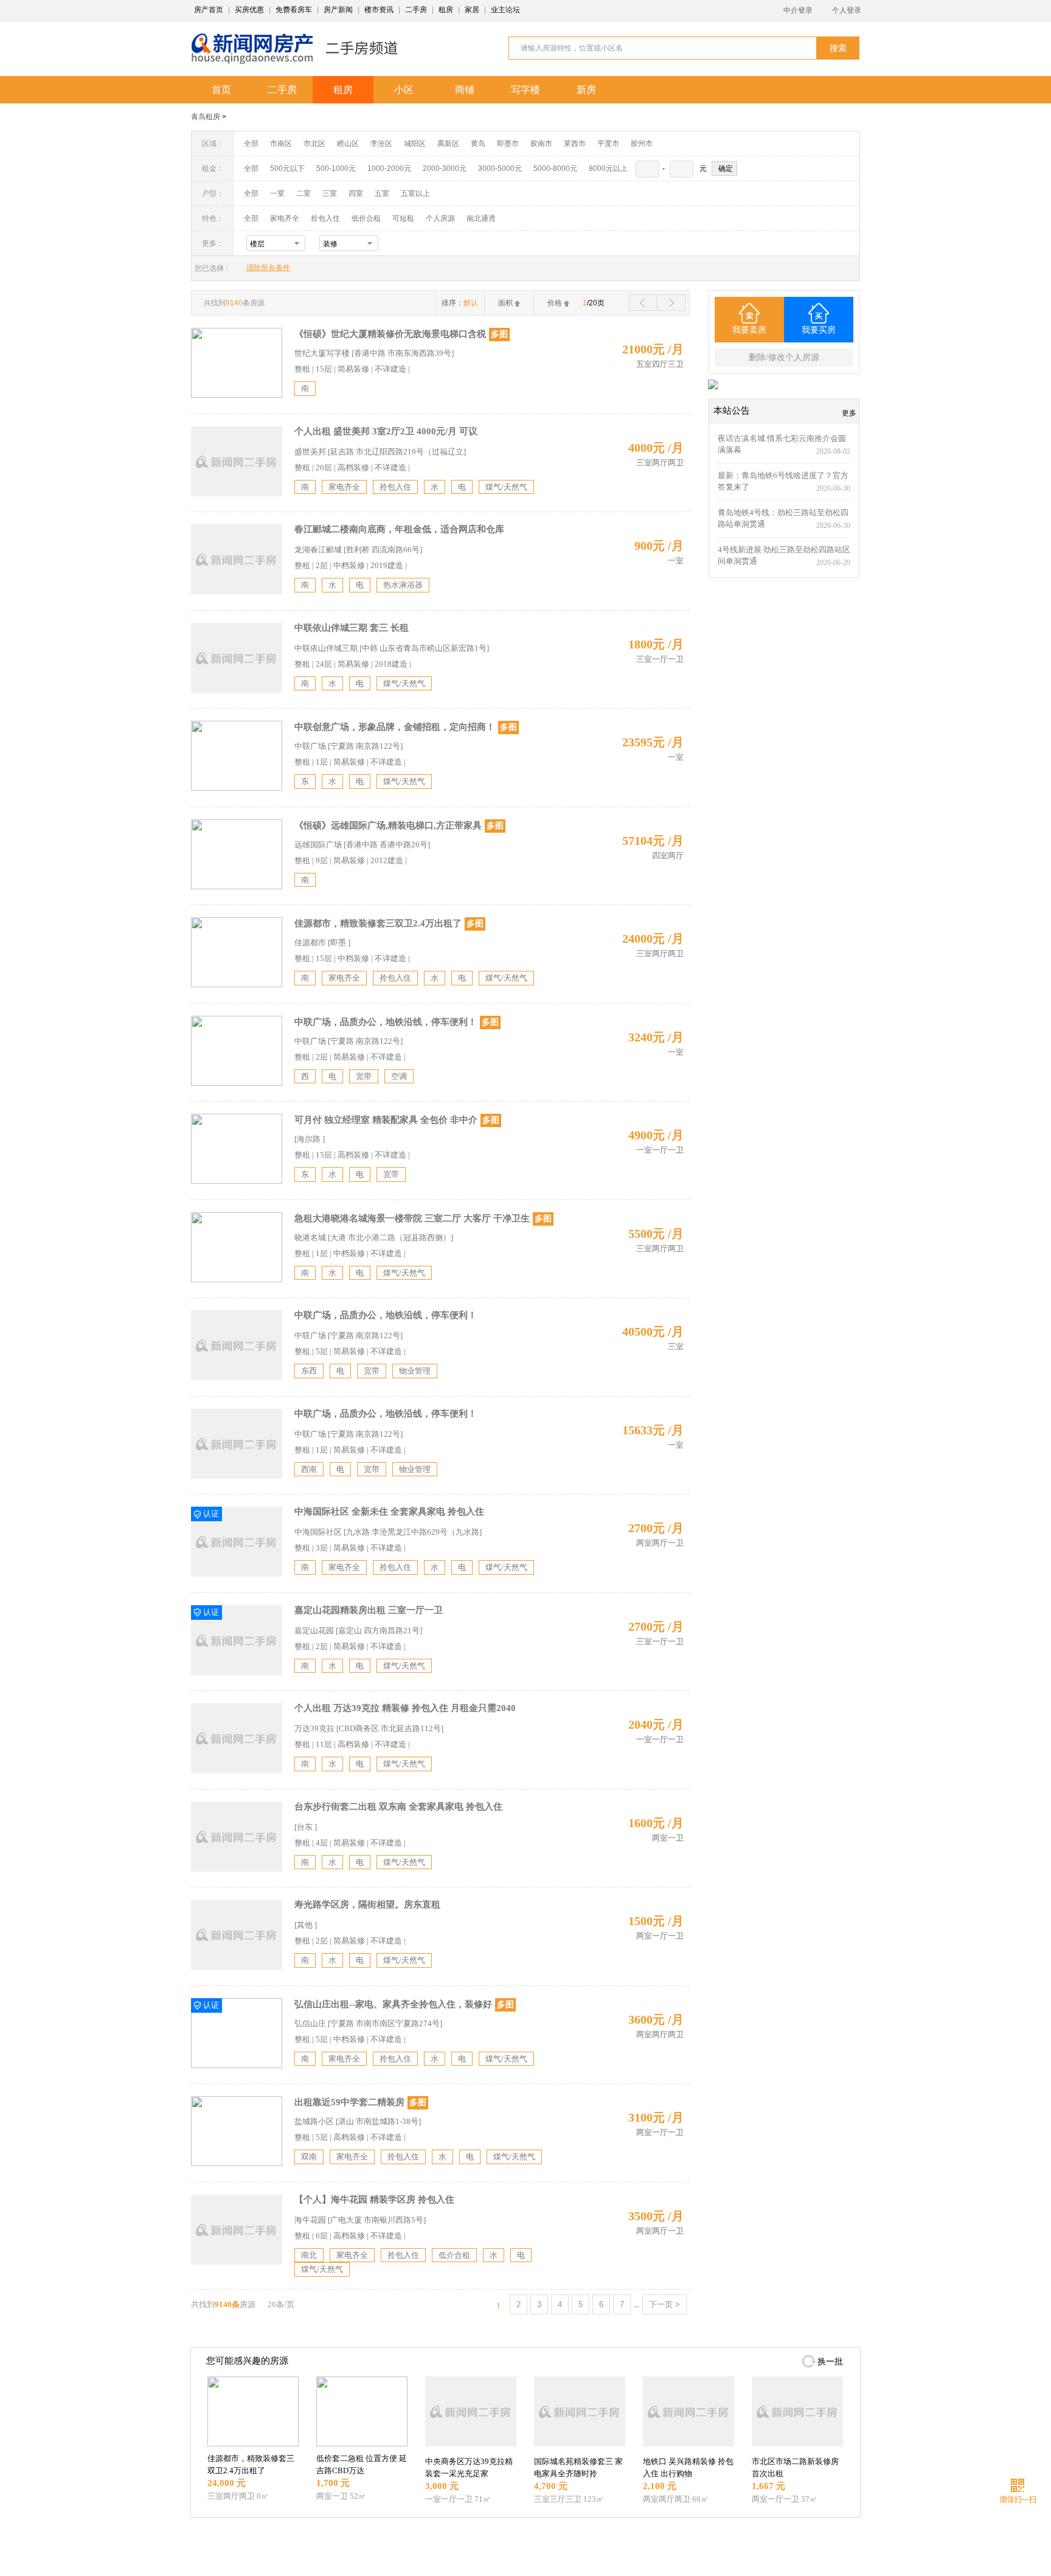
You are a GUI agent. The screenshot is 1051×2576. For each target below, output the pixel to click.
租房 (446, 10)
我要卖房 (749, 330)
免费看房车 (294, 10)
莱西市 (575, 144)
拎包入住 (325, 218)
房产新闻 (338, 10)
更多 (849, 413)
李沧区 (381, 144)
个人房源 (440, 218)
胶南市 (541, 144)
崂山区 (348, 144)
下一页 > (664, 2304)
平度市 (608, 144)
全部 (251, 144)
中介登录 (798, 10)
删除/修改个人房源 (784, 357)
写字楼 (525, 90)
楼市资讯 (379, 10)
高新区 (448, 144)
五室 (382, 193)
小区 (404, 90)
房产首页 (209, 10)
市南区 (281, 144)
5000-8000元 (555, 168)
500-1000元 (336, 168)
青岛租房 (206, 117)
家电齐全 (285, 218)
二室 (304, 193)
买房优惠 (249, 10)
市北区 (314, 144)
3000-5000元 (500, 168)
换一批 (830, 2362)
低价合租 (366, 218)
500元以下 (287, 168)
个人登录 (847, 10)
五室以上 (415, 193)
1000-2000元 (389, 168)
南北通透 (481, 218)
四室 (356, 193)
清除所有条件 (268, 268)
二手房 (416, 10)
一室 (277, 193)
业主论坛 (505, 10)
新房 (586, 90)
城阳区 (415, 144)
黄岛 (478, 144)
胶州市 (642, 144)
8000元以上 (608, 168)
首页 (221, 90)
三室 (330, 193)
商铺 (465, 90)
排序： (460, 303)
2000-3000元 (445, 168)
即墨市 (508, 144)
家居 (472, 10)
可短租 (403, 218)
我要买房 (819, 330)
